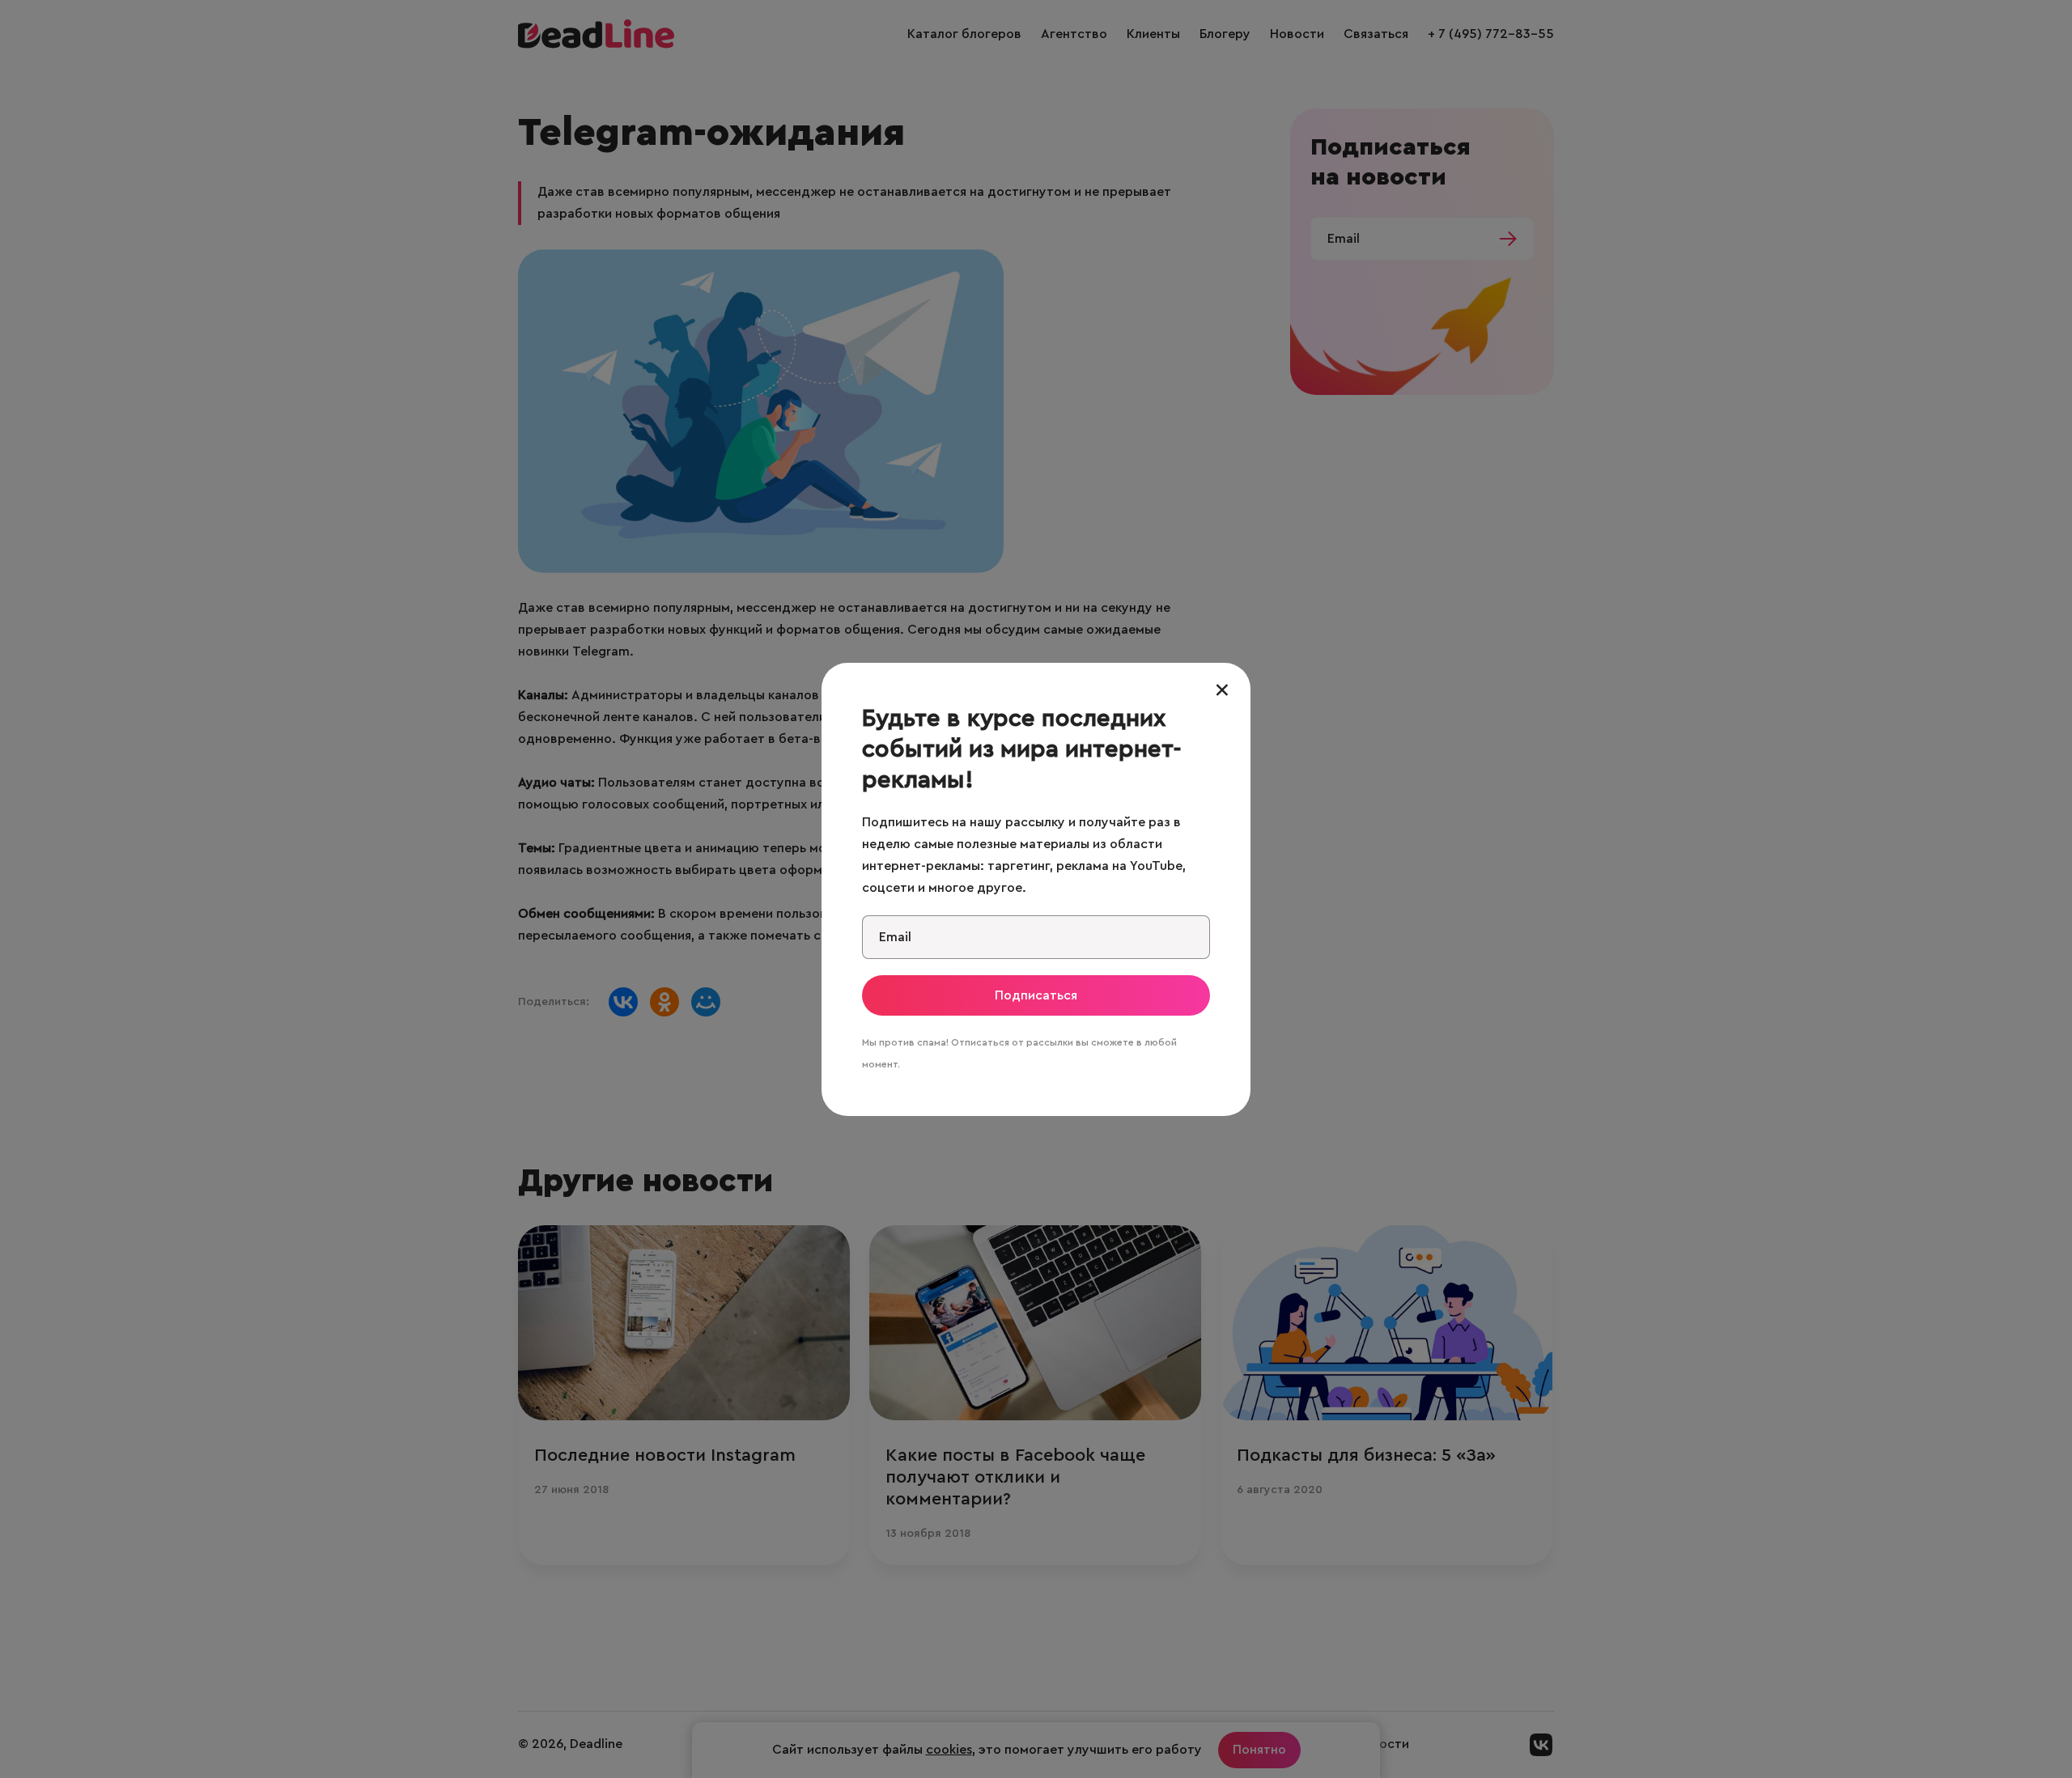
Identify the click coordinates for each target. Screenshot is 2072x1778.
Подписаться (1036, 995)
